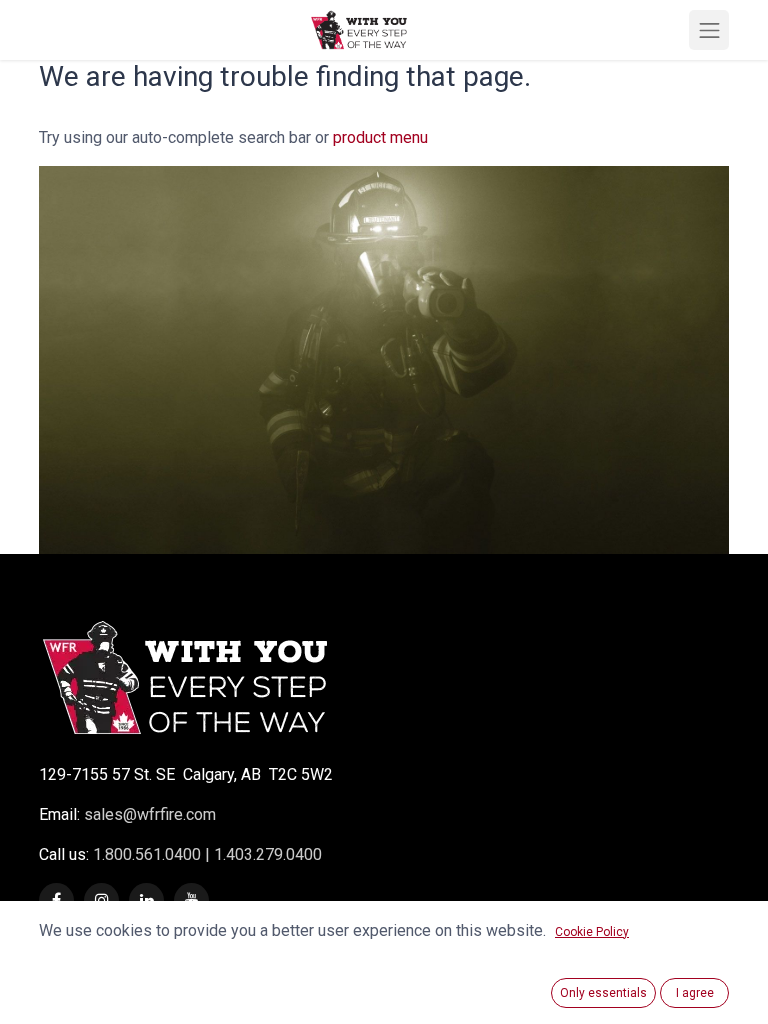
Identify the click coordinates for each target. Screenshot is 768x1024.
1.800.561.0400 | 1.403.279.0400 (205, 854)
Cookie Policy (592, 932)
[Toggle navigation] (709, 30)
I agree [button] (695, 993)
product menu (380, 137)
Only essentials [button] (603, 993)
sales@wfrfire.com (150, 814)
